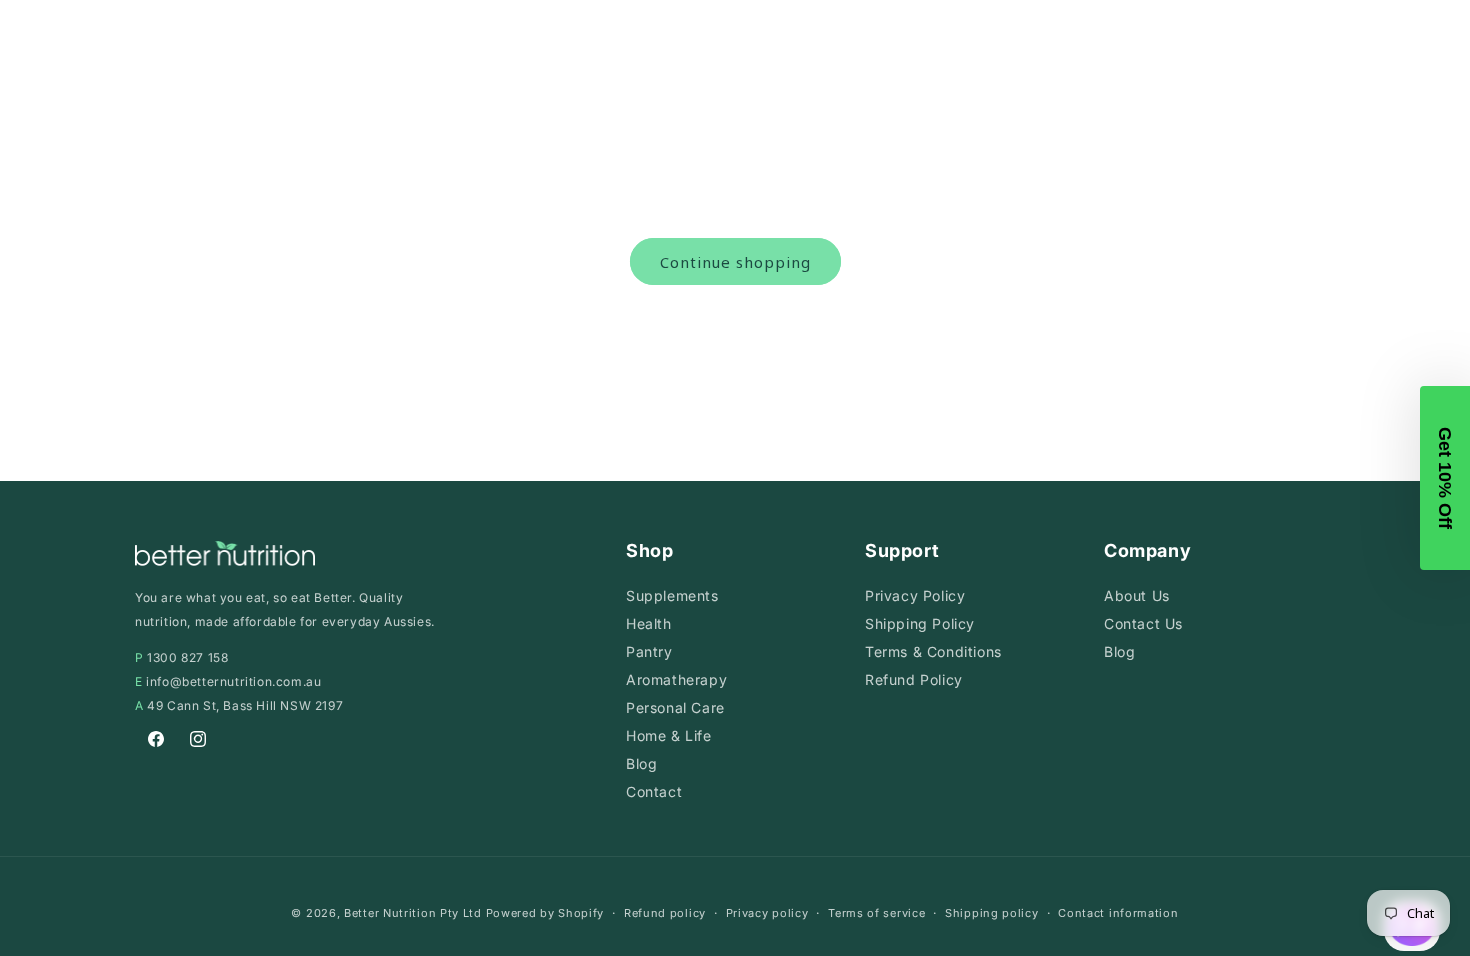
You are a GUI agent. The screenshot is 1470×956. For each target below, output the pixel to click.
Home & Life (669, 735)
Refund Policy (914, 679)
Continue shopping (735, 262)
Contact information (1118, 913)
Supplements (672, 595)
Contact (654, 791)
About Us (1137, 595)
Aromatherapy (676, 679)
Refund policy (665, 913)
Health (649, 623)
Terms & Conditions (933, 651)
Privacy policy (767, 913)
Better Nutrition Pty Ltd (413, 913)
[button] (1445, 478)
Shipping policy (992, 913)
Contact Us (1143, 623)
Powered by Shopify (545, 913)
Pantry (649, 651)
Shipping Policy (920, 623)
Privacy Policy (915, 595)
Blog (641, 763)
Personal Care (675, 707)
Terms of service (876, 913)
